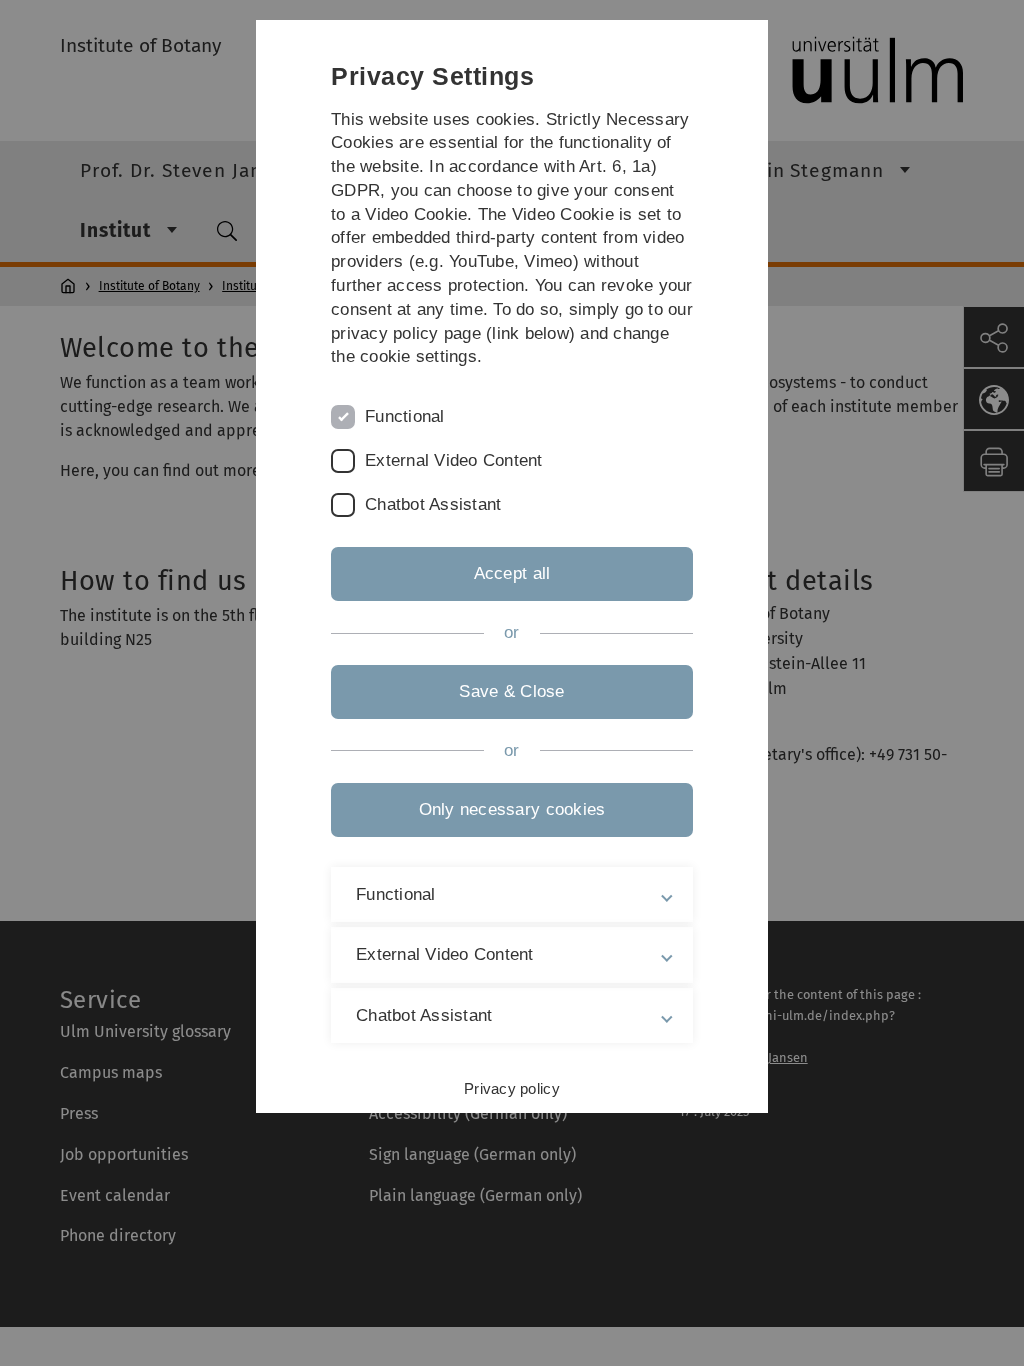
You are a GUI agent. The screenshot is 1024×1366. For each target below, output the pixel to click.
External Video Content (454, 460)
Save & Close (511, 691)
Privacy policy (512, 1088)
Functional (405, 416)
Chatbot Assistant (433, 504)
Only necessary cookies (512, 809)
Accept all (512, 573)
